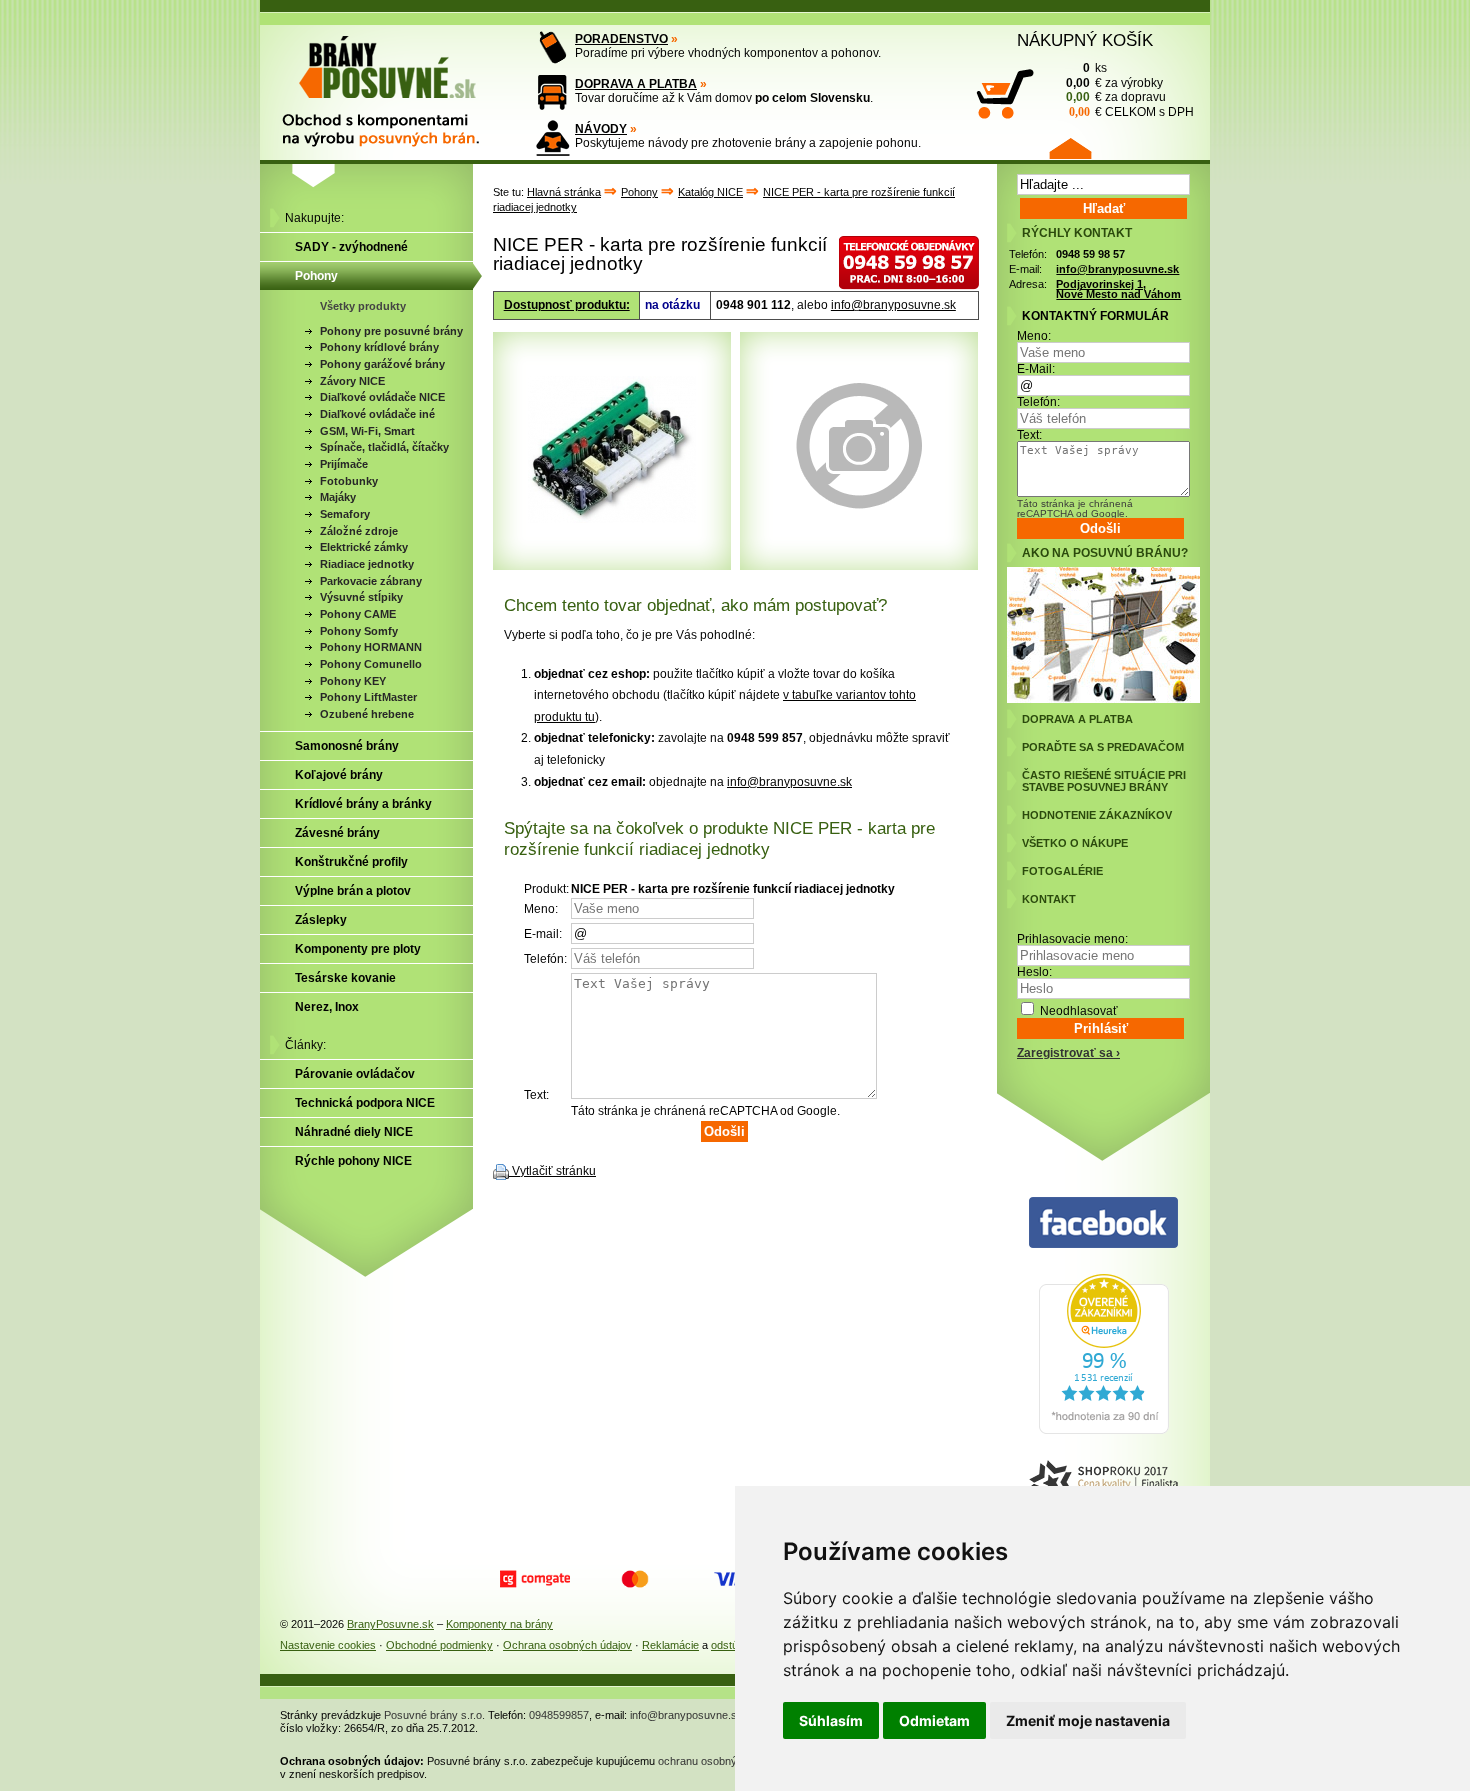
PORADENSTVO (621, 39)
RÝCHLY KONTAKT (1077, 233)
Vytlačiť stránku (554, 1171)
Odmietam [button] (934, 1720)
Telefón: (1038, 402)
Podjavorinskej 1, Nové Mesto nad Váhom (1118, 289)
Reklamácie (670, 1645)
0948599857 (559, 1715)
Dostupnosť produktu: (567, 305)
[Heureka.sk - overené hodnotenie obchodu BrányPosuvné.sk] (1104, 1430)
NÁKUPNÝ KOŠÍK (1085, 40)
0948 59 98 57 (1090, 254)
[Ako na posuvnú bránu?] (1103, 699)
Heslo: (1034, 972)
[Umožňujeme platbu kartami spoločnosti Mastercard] (635, 1579)
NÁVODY (601, 129)
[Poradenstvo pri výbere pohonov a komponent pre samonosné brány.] (552, 47)
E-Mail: (1036, 369)
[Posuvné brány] (395, 82)
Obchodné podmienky (439, 1645)
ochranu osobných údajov (721, 1761)
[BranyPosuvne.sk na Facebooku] (1103, 1223)
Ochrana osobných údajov (567, 1645)
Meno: (1034, 336)
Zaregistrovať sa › (1068, 1053)
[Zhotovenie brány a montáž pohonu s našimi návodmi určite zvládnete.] (552, 137)
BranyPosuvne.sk (390, 1624)
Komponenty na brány (499, 1624)
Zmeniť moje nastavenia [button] (1088, 1720)
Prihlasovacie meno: (1072, 939)
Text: (1029, 435)
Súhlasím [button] (831, 1720)
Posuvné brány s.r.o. (434, 1715)
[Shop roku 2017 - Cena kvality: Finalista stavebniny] (1103, 1483)
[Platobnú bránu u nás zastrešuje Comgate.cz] (535, 1579)
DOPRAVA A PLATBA (636, 84)
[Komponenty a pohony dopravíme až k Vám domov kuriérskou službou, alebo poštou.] (552, 92)
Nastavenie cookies (328, 1645)
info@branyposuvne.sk (893, 305)
